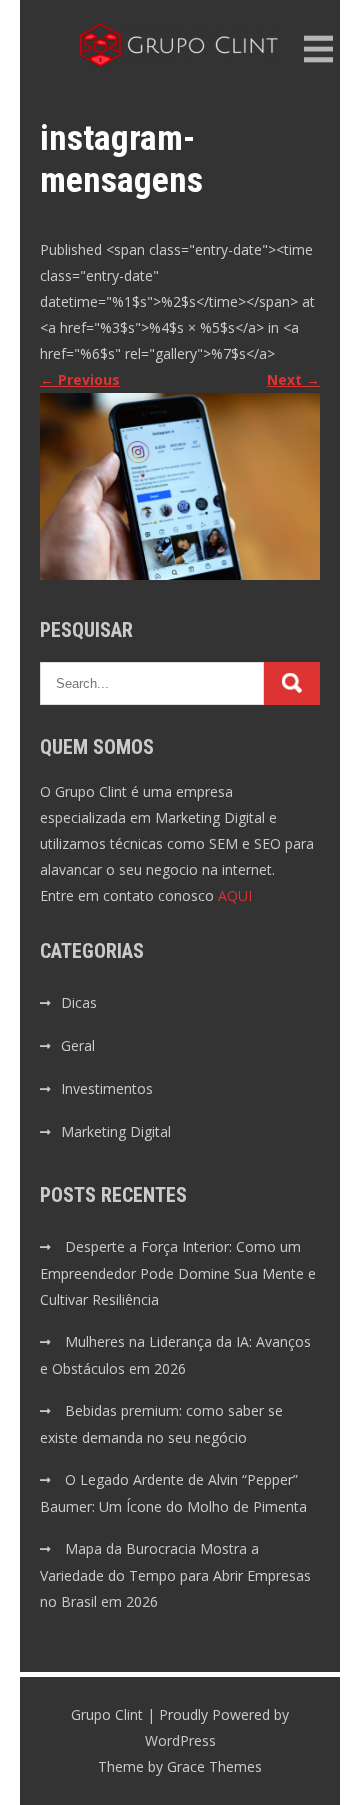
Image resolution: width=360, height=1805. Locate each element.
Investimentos (107, 1088)
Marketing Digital (116, 1131)
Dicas (79, 1002)
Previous (80, 379)
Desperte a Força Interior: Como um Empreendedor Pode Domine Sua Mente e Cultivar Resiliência (178, 1273)
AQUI (235, 895)
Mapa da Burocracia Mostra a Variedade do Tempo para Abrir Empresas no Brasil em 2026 (175, 1575)
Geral (78, 1045)
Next (293, 379)
